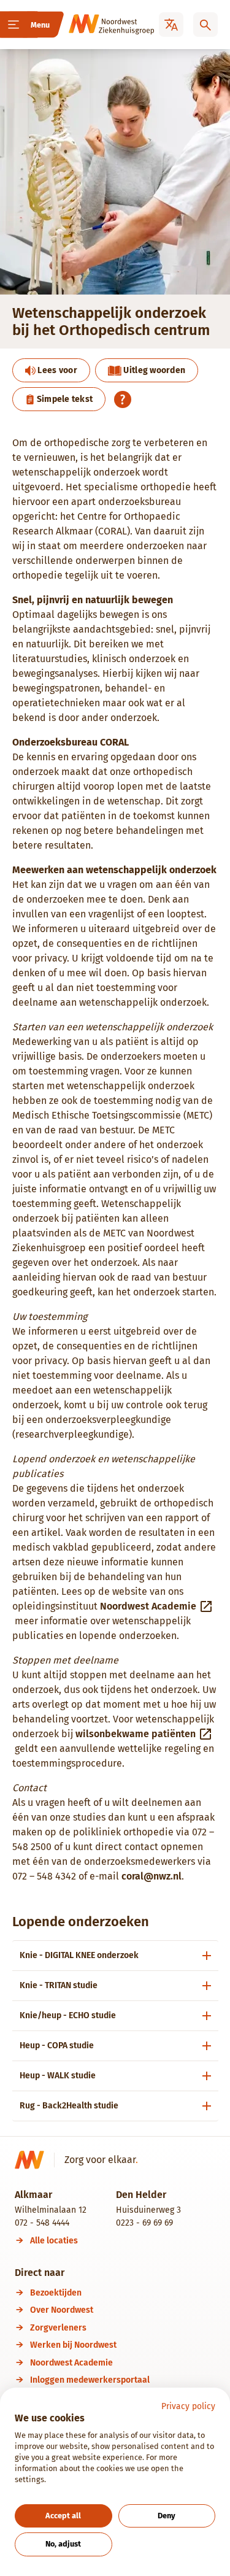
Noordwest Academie (148, 1606)
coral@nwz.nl (151, 1876)
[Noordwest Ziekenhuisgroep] (94, 25)
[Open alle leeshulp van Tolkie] (123, 399)
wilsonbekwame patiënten (136, 1734)
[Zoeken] (205, 25)
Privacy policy (188, 2406)
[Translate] (171, 25)
